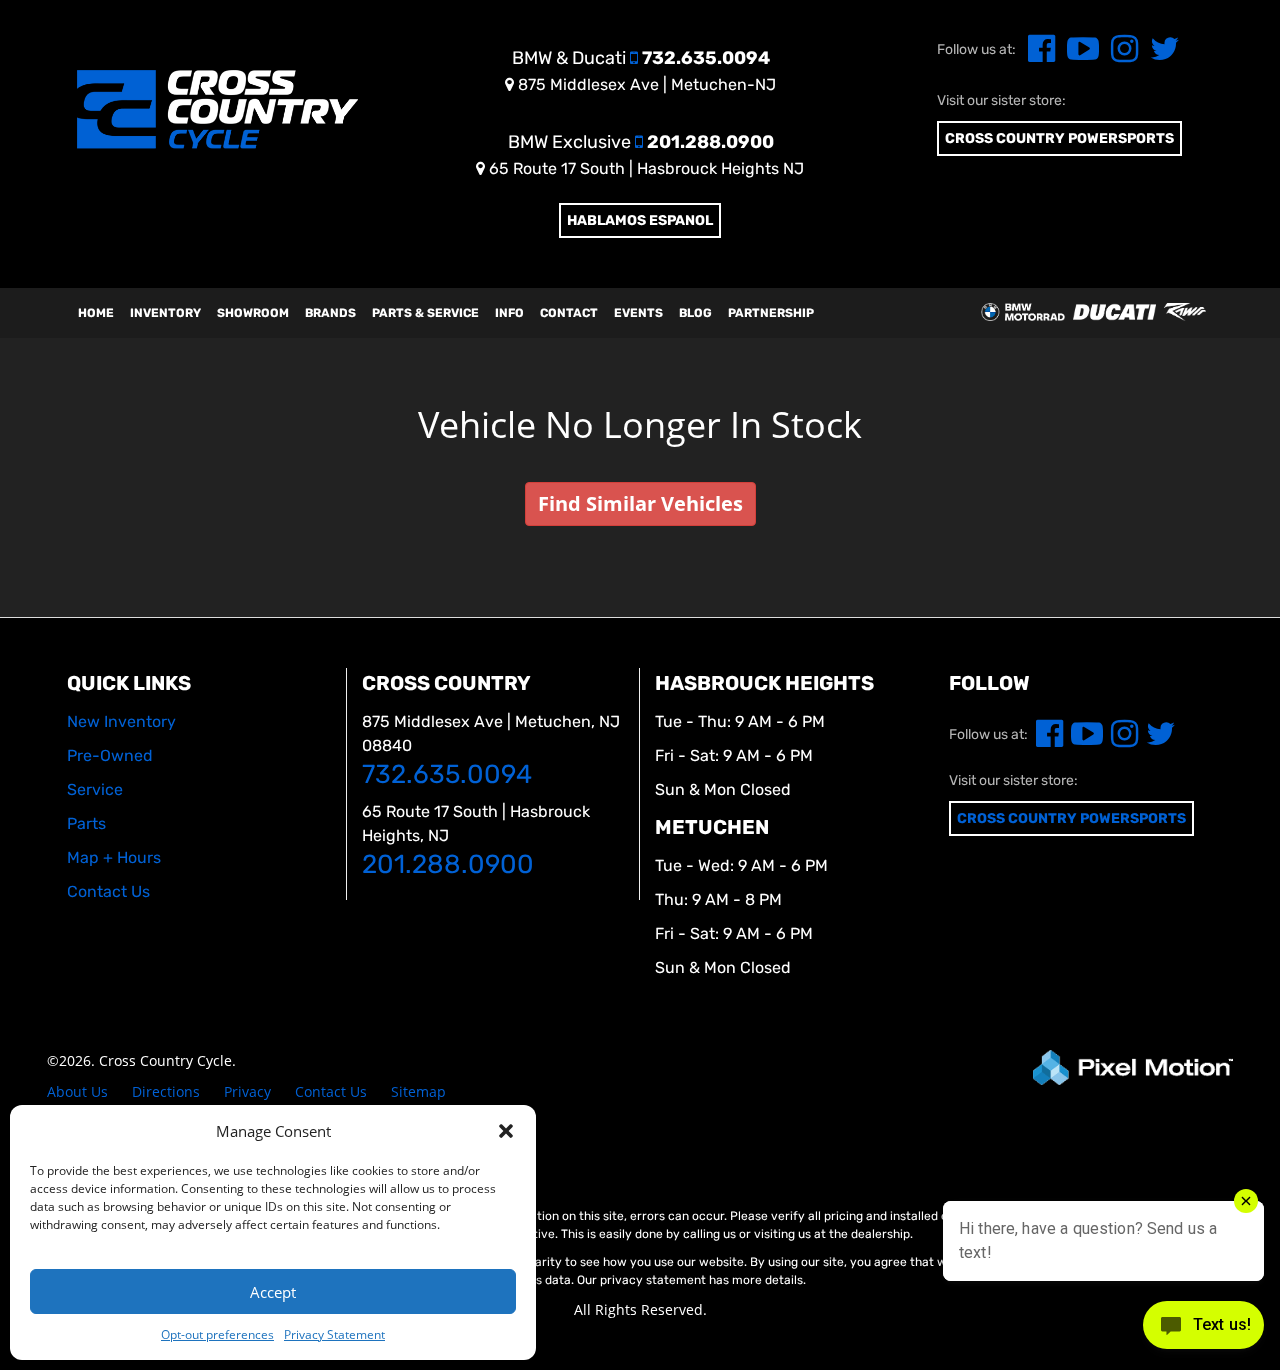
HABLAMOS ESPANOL (640, 220)
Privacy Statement (334, 1334)
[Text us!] (1203, 1329)
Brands (330, 313)
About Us (77, 1091)
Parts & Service (425, 313)
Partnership (771, 313)
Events (638, 313)
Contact (569, 313)
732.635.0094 (641, 58)
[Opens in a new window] (1037, 54)
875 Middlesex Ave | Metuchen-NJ (645, 84)
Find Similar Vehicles (640, 503)
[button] (506, 1131)
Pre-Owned (110, 755)
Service (95, 789)
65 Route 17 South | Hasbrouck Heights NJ (644, 168)
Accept (273, 1292)
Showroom (253, 313)
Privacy (247, 1091)
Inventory (165, 313)
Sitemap (418, 1091)
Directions (166, 1091)
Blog (695, 313)
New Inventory (121, 721)
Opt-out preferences (217, 1334)
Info (509, 313)
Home (96, 313)
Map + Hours (114, 857)
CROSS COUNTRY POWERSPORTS (1059, 138)
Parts (86, 823)
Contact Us (331, 1091)
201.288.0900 (641, 142)
